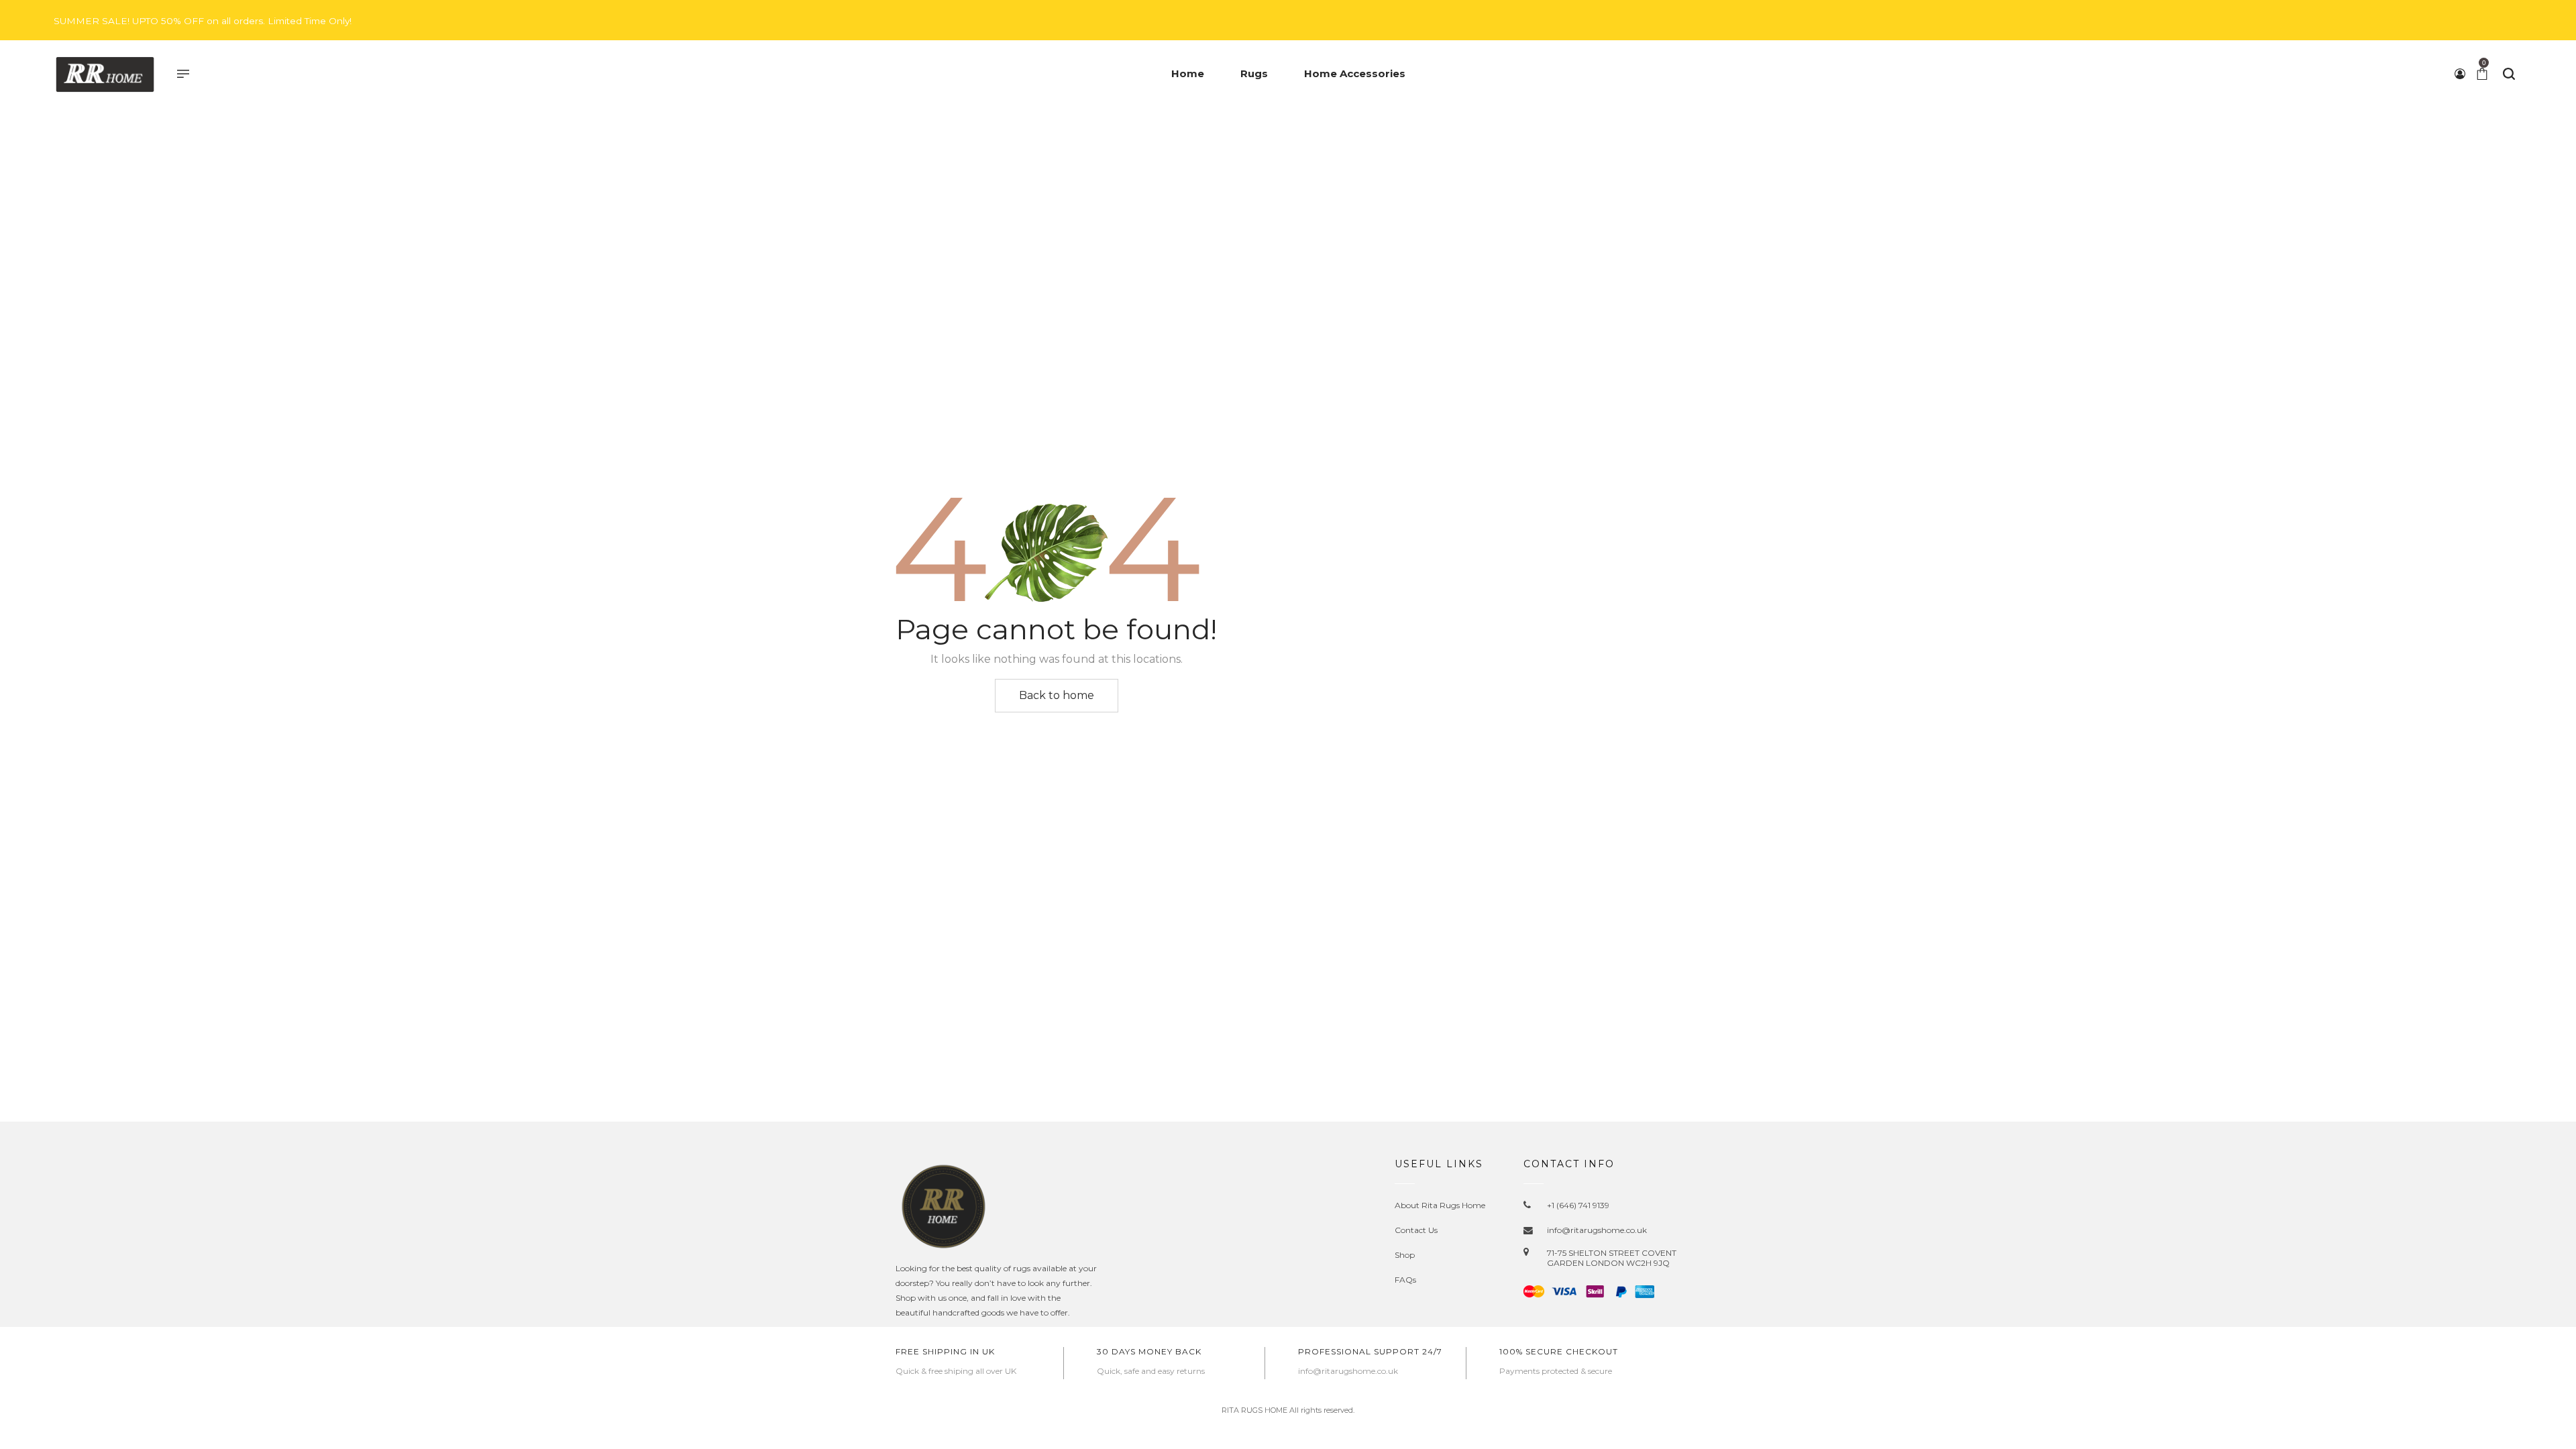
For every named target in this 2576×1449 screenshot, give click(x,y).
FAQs (1405, 1280)
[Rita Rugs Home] (105, 74)
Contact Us (1416, 1230)
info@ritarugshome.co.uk (1597, 1230)
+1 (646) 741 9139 (1578, 1205)
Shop (1405, 1255)
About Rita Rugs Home (1440, 1205)
